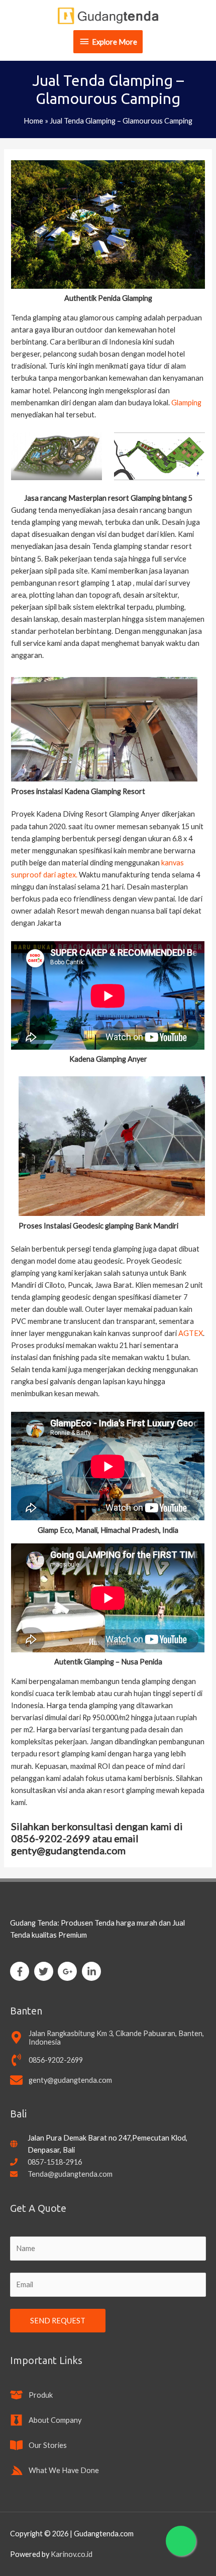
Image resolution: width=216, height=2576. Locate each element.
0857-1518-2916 (55, 2162)
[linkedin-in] (93, 1971)
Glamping (186, 403)
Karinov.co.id (72, 2554)
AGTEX (191, 1333)
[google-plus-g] (69, 1971)
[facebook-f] (21, 1971)
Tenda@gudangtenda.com (70, 2174)
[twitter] (45, 1971)
